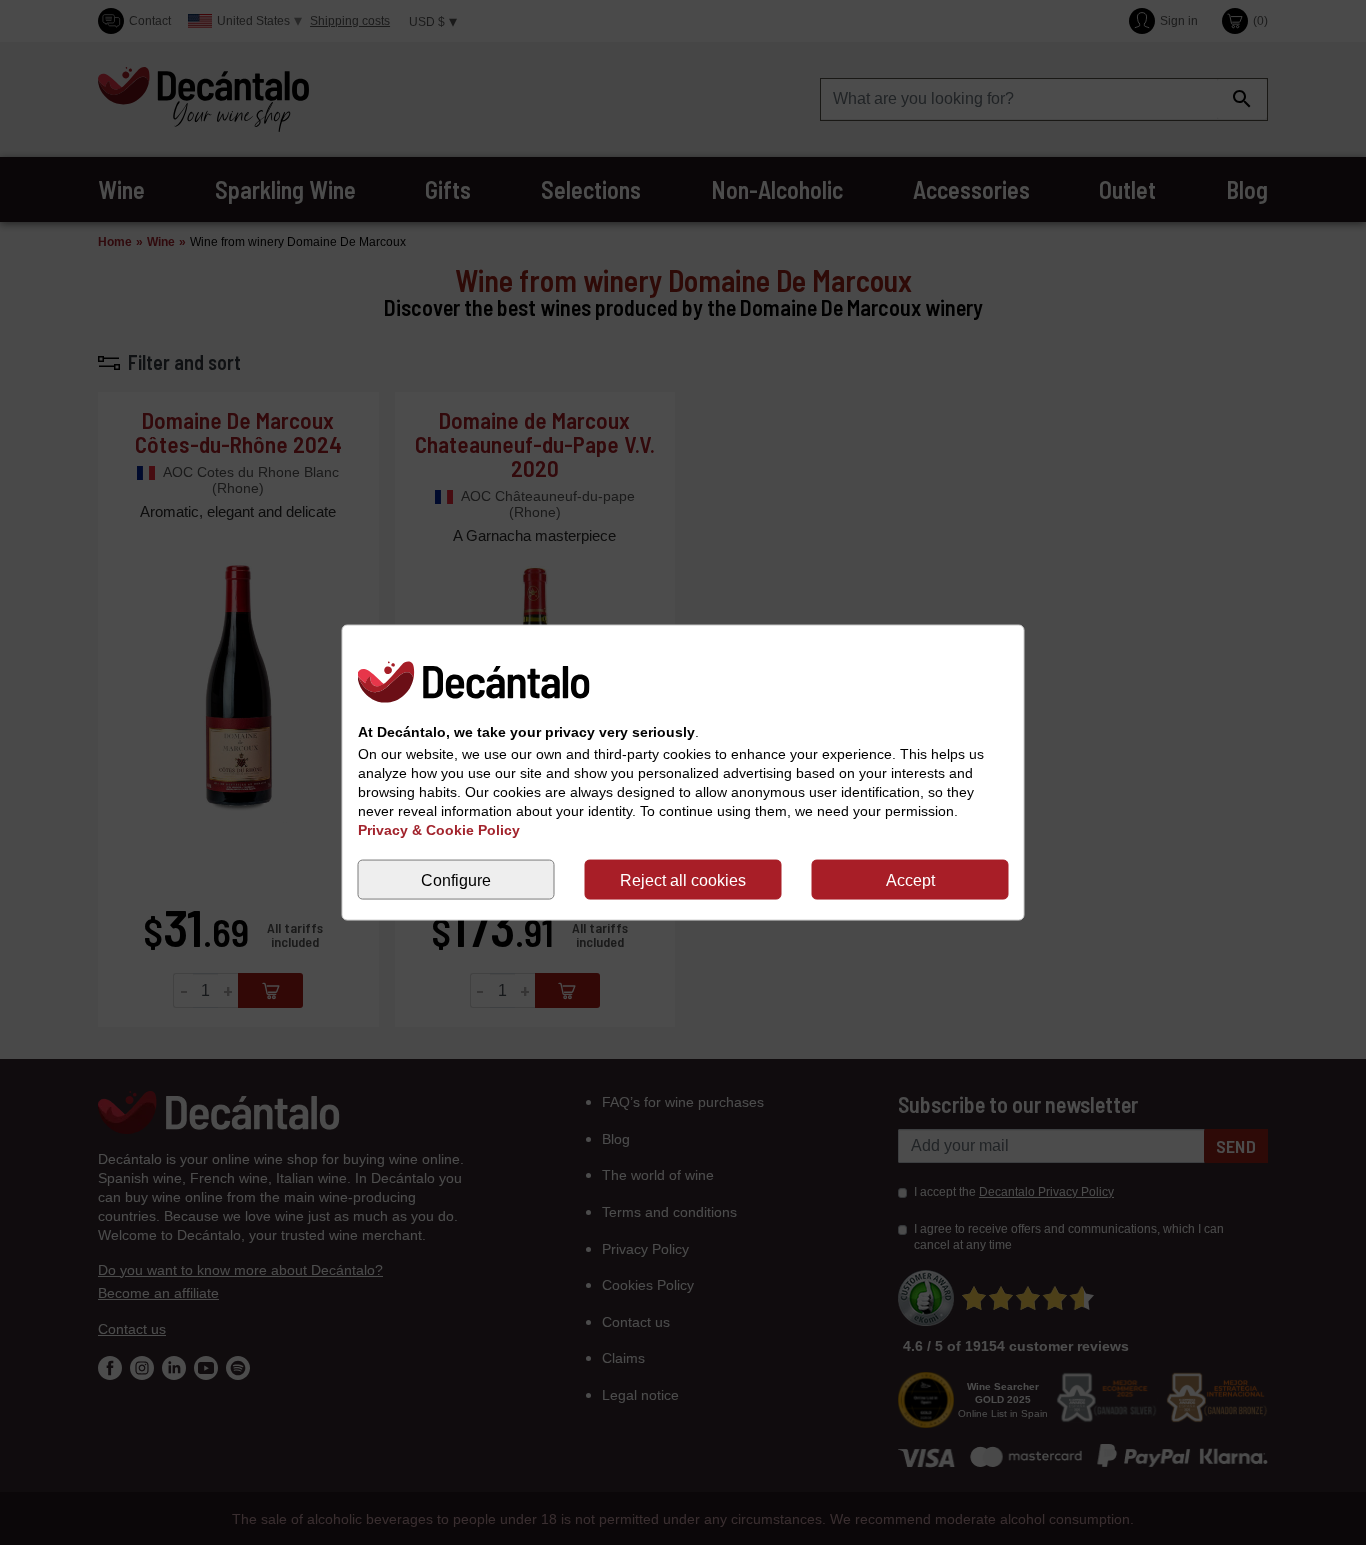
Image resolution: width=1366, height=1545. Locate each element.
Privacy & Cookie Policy (439, 830)
